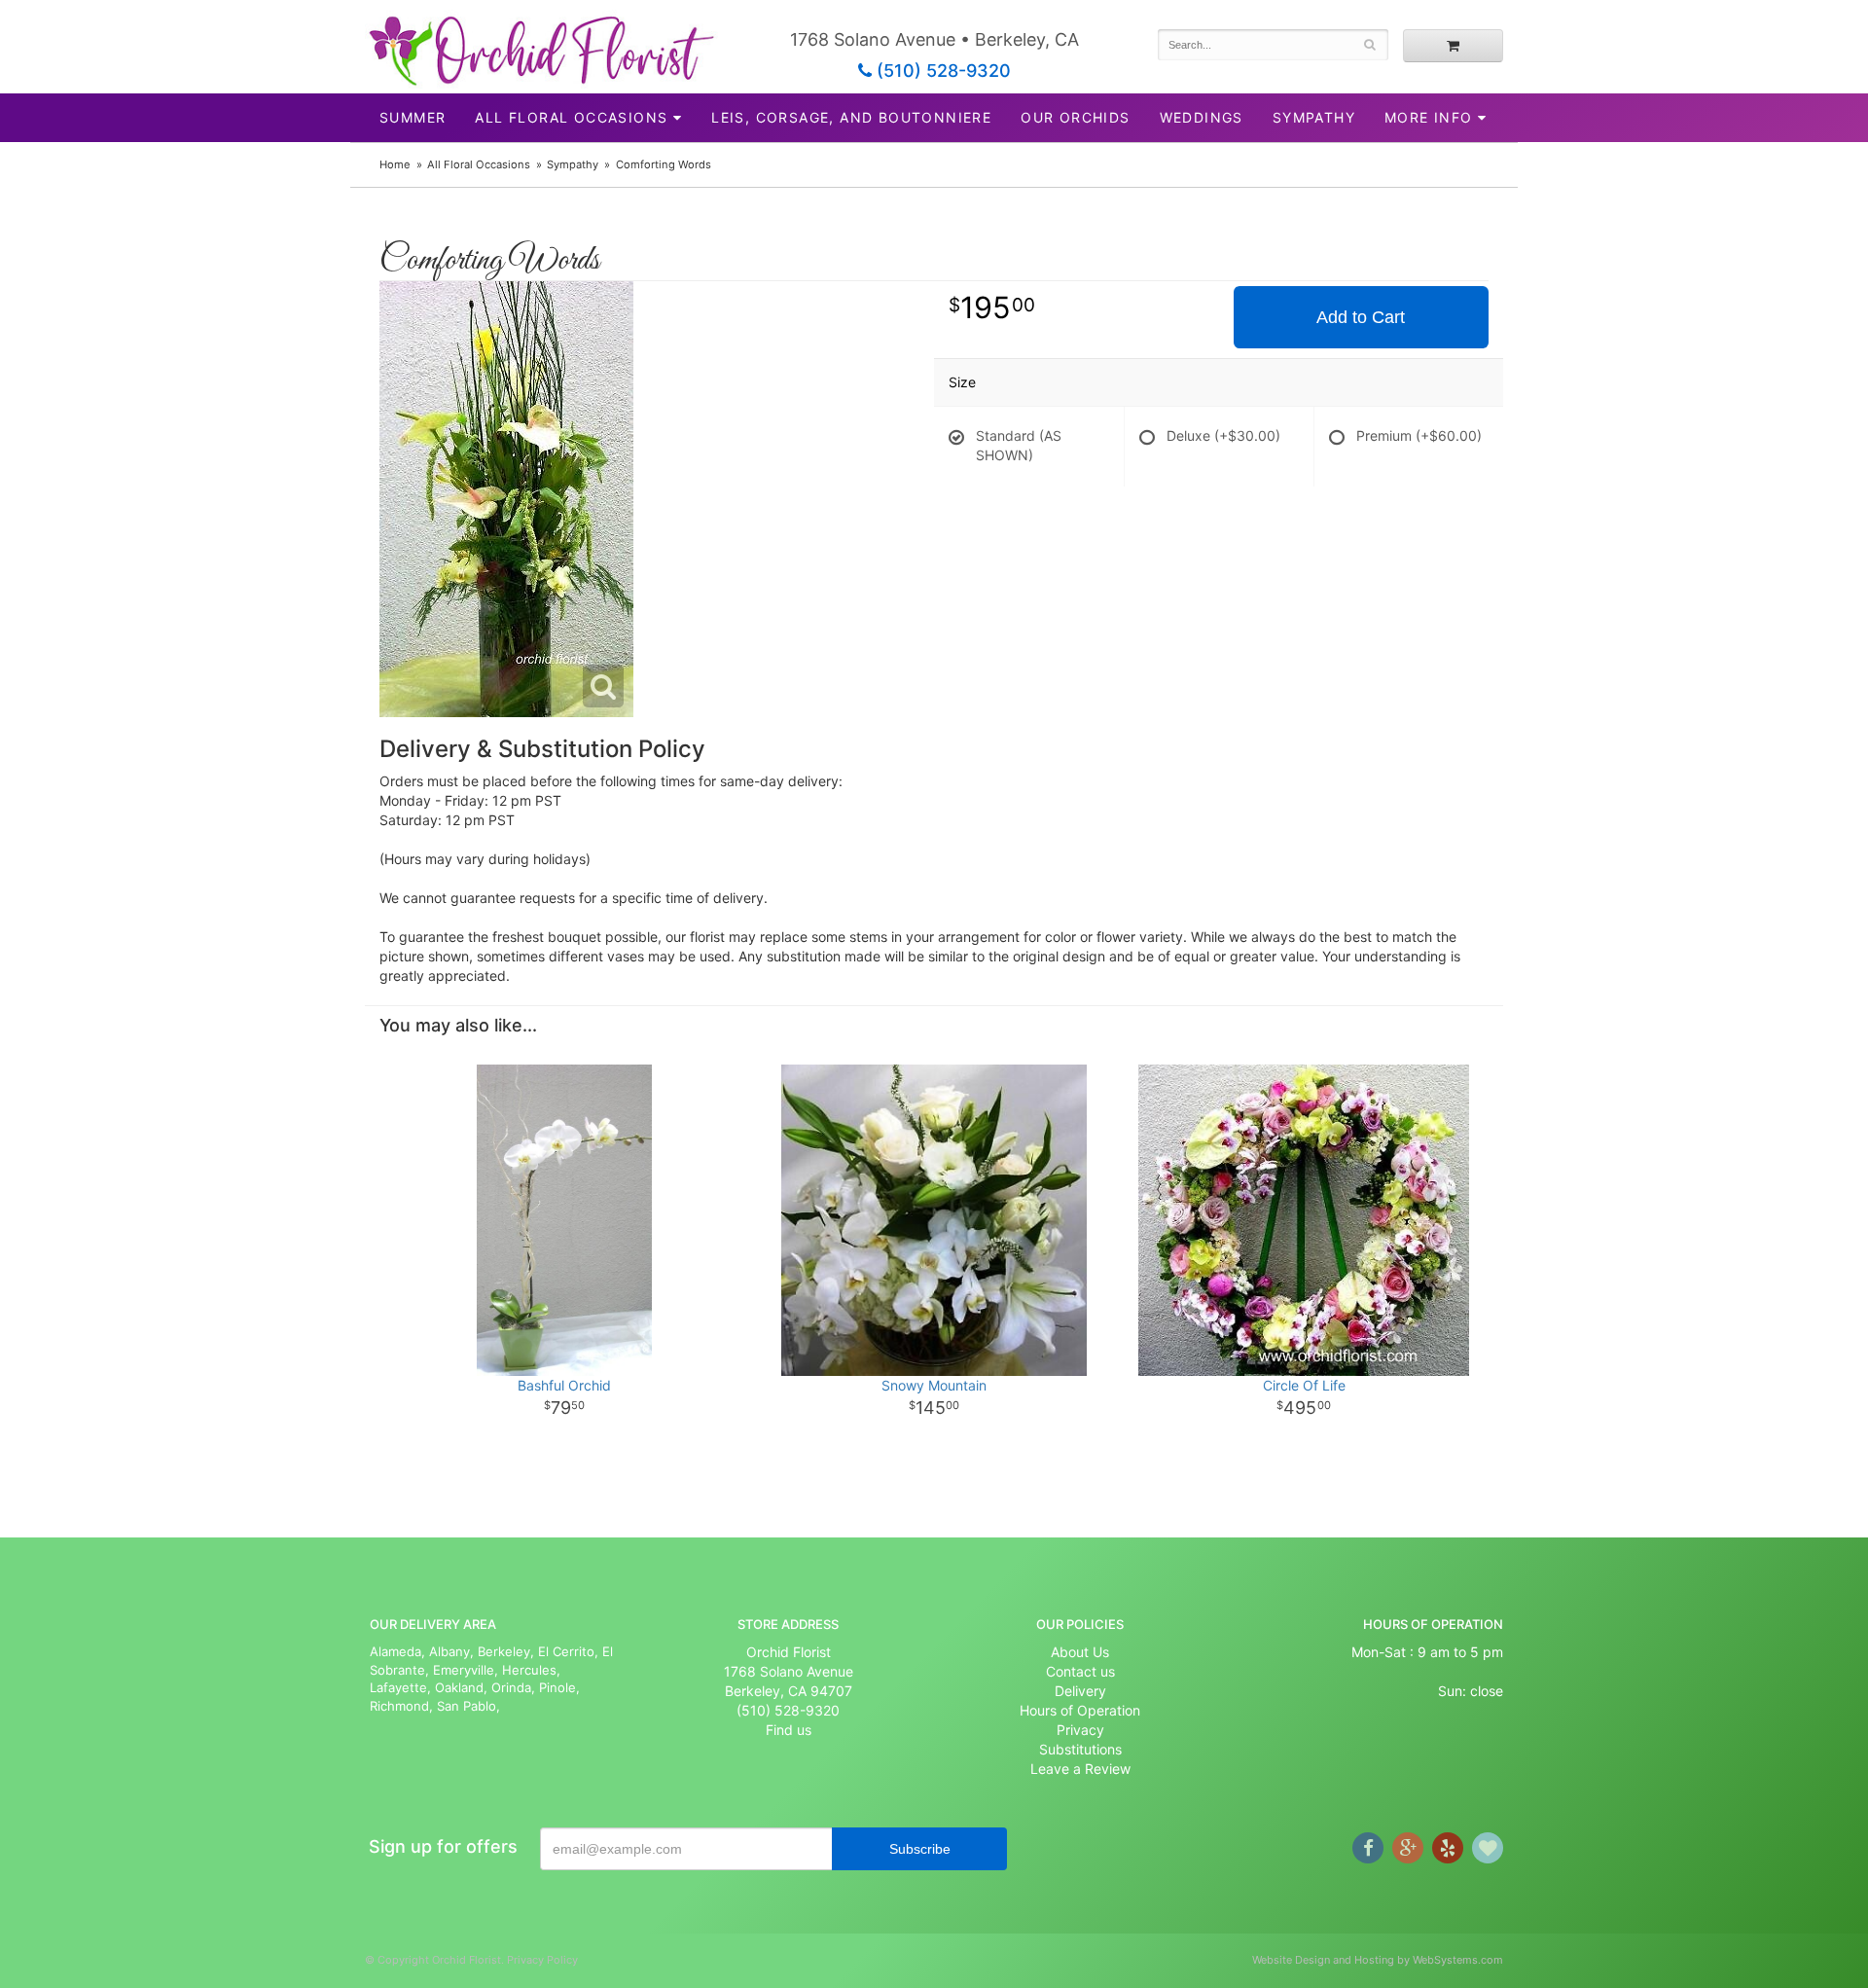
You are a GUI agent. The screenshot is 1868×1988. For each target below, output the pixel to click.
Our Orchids (1075, 117)
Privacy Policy (542, 1960)
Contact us (1080, 1671)
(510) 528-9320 (941, 71)
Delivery (1080, 1691)
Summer (413, 117)
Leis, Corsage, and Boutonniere (851, 117)
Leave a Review (1080, 1769)
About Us (1080, 1652)
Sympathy (1314, 117)
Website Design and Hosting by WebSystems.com (1378, 1960)
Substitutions (1080, 1749)
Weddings (1202, 117)
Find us (789, 1730)
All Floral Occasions (571, 117)
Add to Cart (1361, 317)
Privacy (1080, 1730)
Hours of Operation (1080, 1710)
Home (395, 164)
